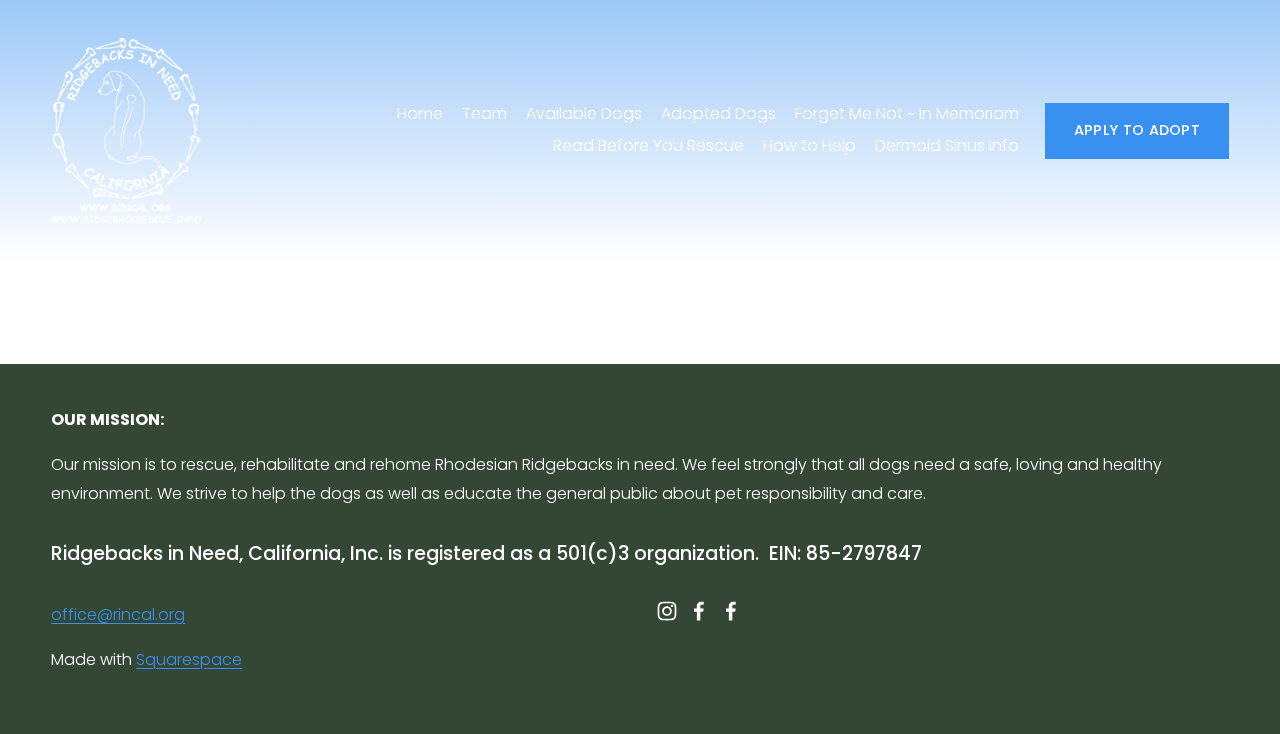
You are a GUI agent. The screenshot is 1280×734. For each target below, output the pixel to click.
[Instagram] (667, 611)
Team (484, 113)
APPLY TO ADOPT (1137, 130)
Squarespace (189, 659)
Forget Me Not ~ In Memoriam (907, 113)
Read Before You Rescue (648, 145)
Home (420, 113)
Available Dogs (584, 113)
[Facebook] (699, 611)
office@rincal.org (118, 614)
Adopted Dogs (718, 113)
